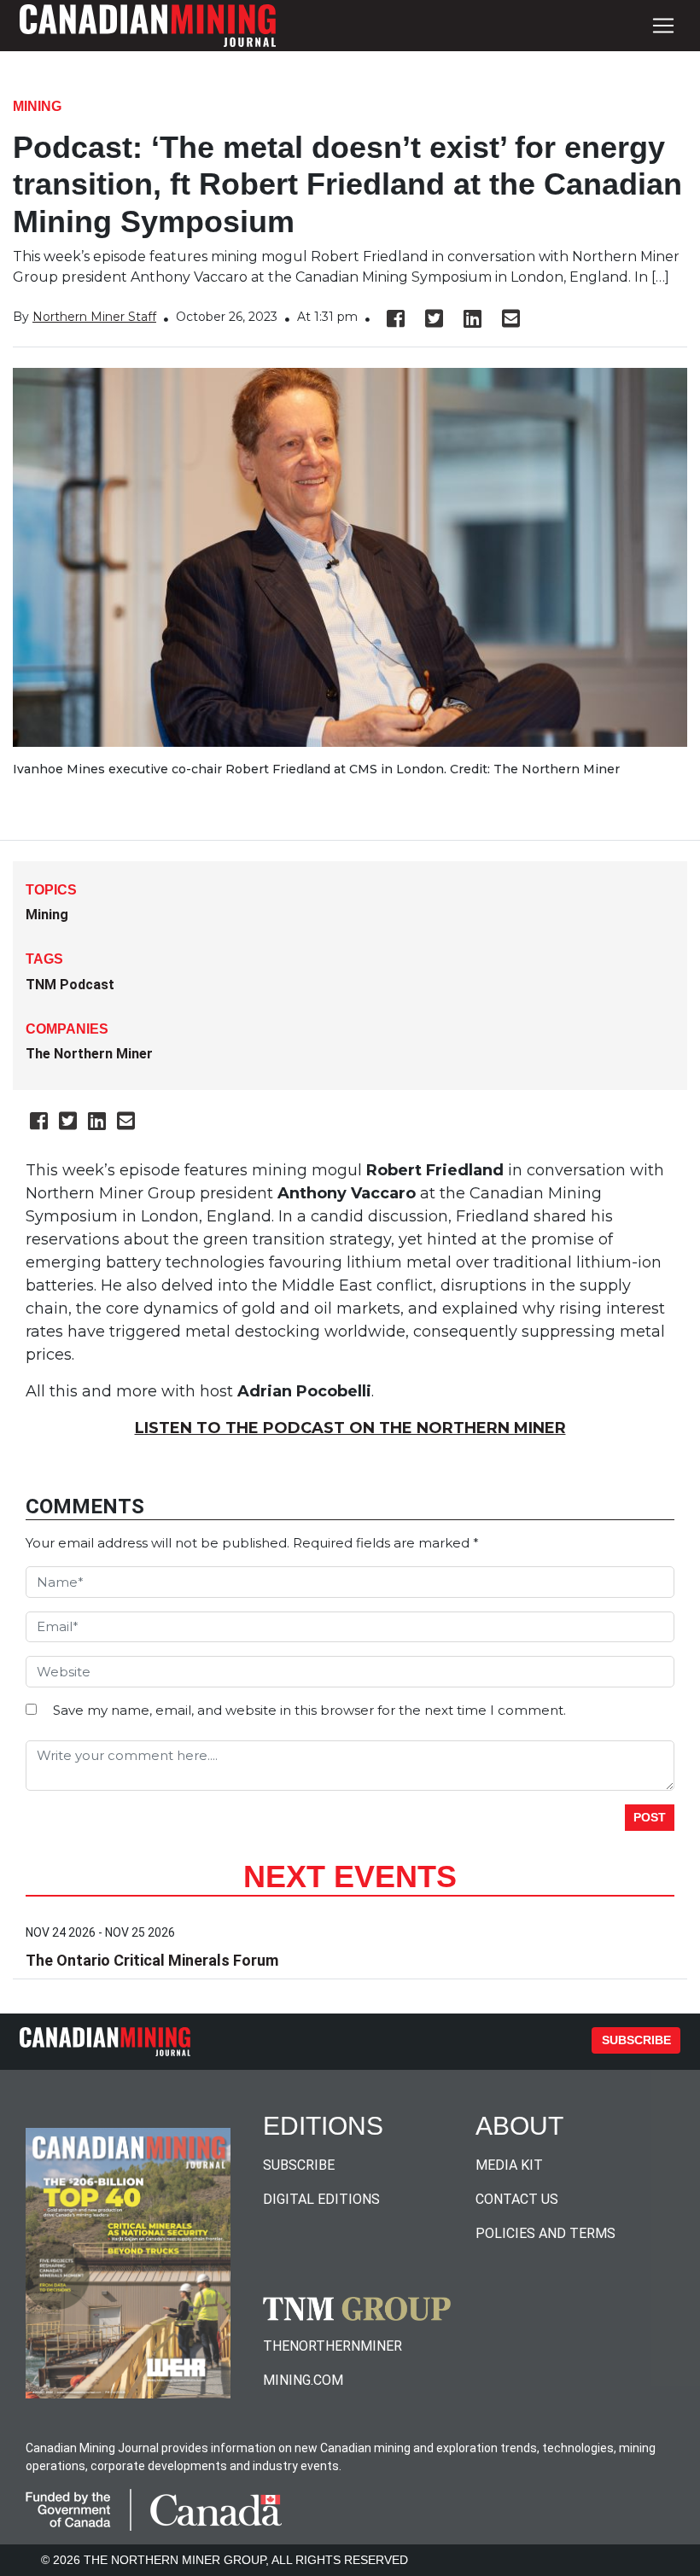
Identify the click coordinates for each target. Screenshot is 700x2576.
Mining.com (303, 2380)
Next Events (350, 1877)
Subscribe (636, 2040)
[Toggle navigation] (663, 26)
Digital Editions (321, 2199)
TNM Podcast (70, 985)
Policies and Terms (545, 2233)
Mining (37, 106)
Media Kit (509, 2165)
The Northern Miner (89, 1054)
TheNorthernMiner (332, 2346)
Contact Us (517, 2199)
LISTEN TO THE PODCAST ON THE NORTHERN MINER (350, 1428)
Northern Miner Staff (94, 317)
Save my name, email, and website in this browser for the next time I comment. (309, 1710)
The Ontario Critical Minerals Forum (152, 1960)
